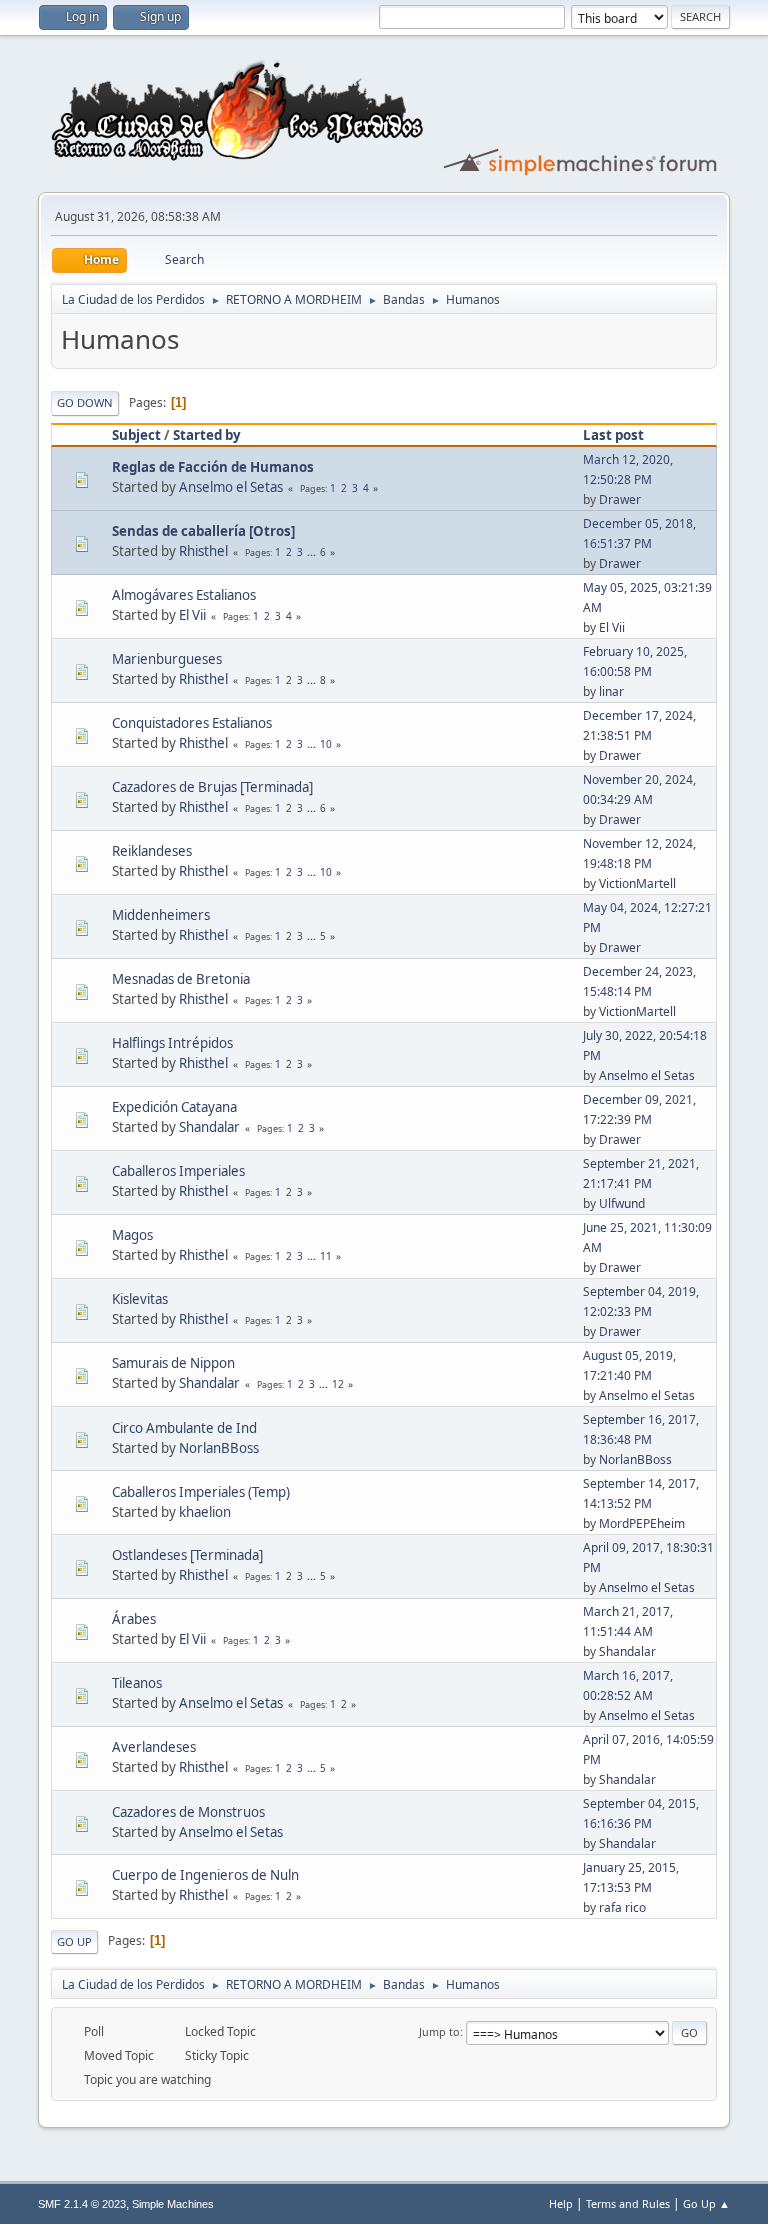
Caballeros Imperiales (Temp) (201, 1492)
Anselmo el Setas (231, 487)
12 (338, 1384)
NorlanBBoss (219, 1448)
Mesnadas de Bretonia (181, 979)
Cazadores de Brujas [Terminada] (212, 787)
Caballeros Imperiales (178, 1171)
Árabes (134, 1619)
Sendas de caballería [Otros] (203, 531)
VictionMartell (637, 883)
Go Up (74, 1941)
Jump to (439, 2031)
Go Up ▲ (706, 2203)
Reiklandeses (152, 851)
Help (561, 2203)
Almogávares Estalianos (184, 595)
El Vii (192, 615)
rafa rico (622, 1907)
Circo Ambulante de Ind (184, 1428)
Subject (136, 435)
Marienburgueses (167, 659)
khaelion (205, 1512)
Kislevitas (140, 1299)
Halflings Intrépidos (172, 1043)
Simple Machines (173, 2204)
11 (326, 1256)
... (313, 552)
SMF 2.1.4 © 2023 (82, 2204)
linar (611, 691)
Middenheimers (161, 915)
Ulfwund (622, 1203)
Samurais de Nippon (173, 1363)
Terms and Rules (628, 2203)
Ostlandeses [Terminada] (187, 1555)
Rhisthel (203, 551)
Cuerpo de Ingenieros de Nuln (205, 1875)
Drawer (620, 499)
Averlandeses (154, 1747)
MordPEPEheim (642, 1523)
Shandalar (209, 1127)
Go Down (85, 402)
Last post (613, 435)
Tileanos (137, 1683)
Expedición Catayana (174, 1107)
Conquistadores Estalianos (192, 723)
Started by (207, 435)
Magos (132, 1235)
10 (326, 744)
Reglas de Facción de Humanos (213, 467)
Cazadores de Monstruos (188, 1812)
